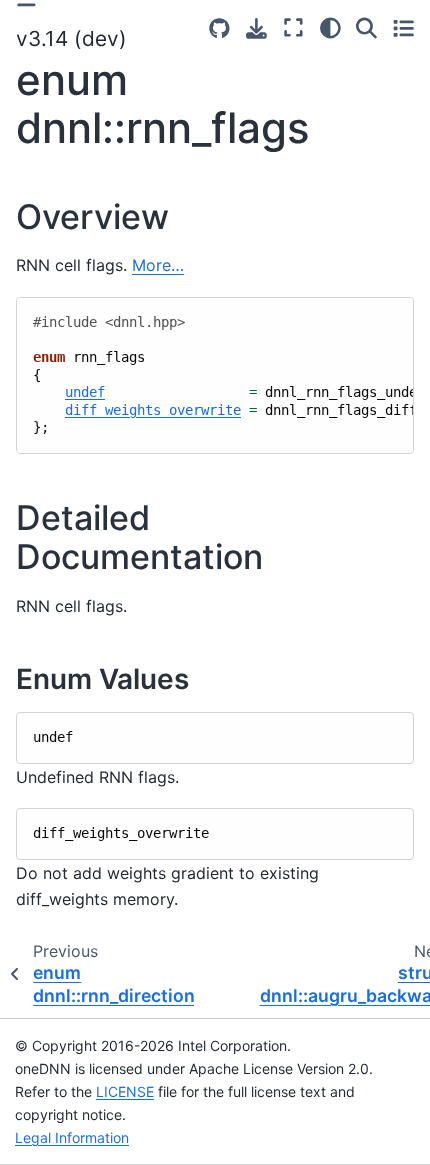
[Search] (366, 28)
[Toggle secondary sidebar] (403, 28)
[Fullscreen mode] (293, 28)
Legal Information (72, 1137)
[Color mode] (330, 28)
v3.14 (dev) (71, 38)
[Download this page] (256, 28)
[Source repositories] (219, 28)
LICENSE (125, 1091)
